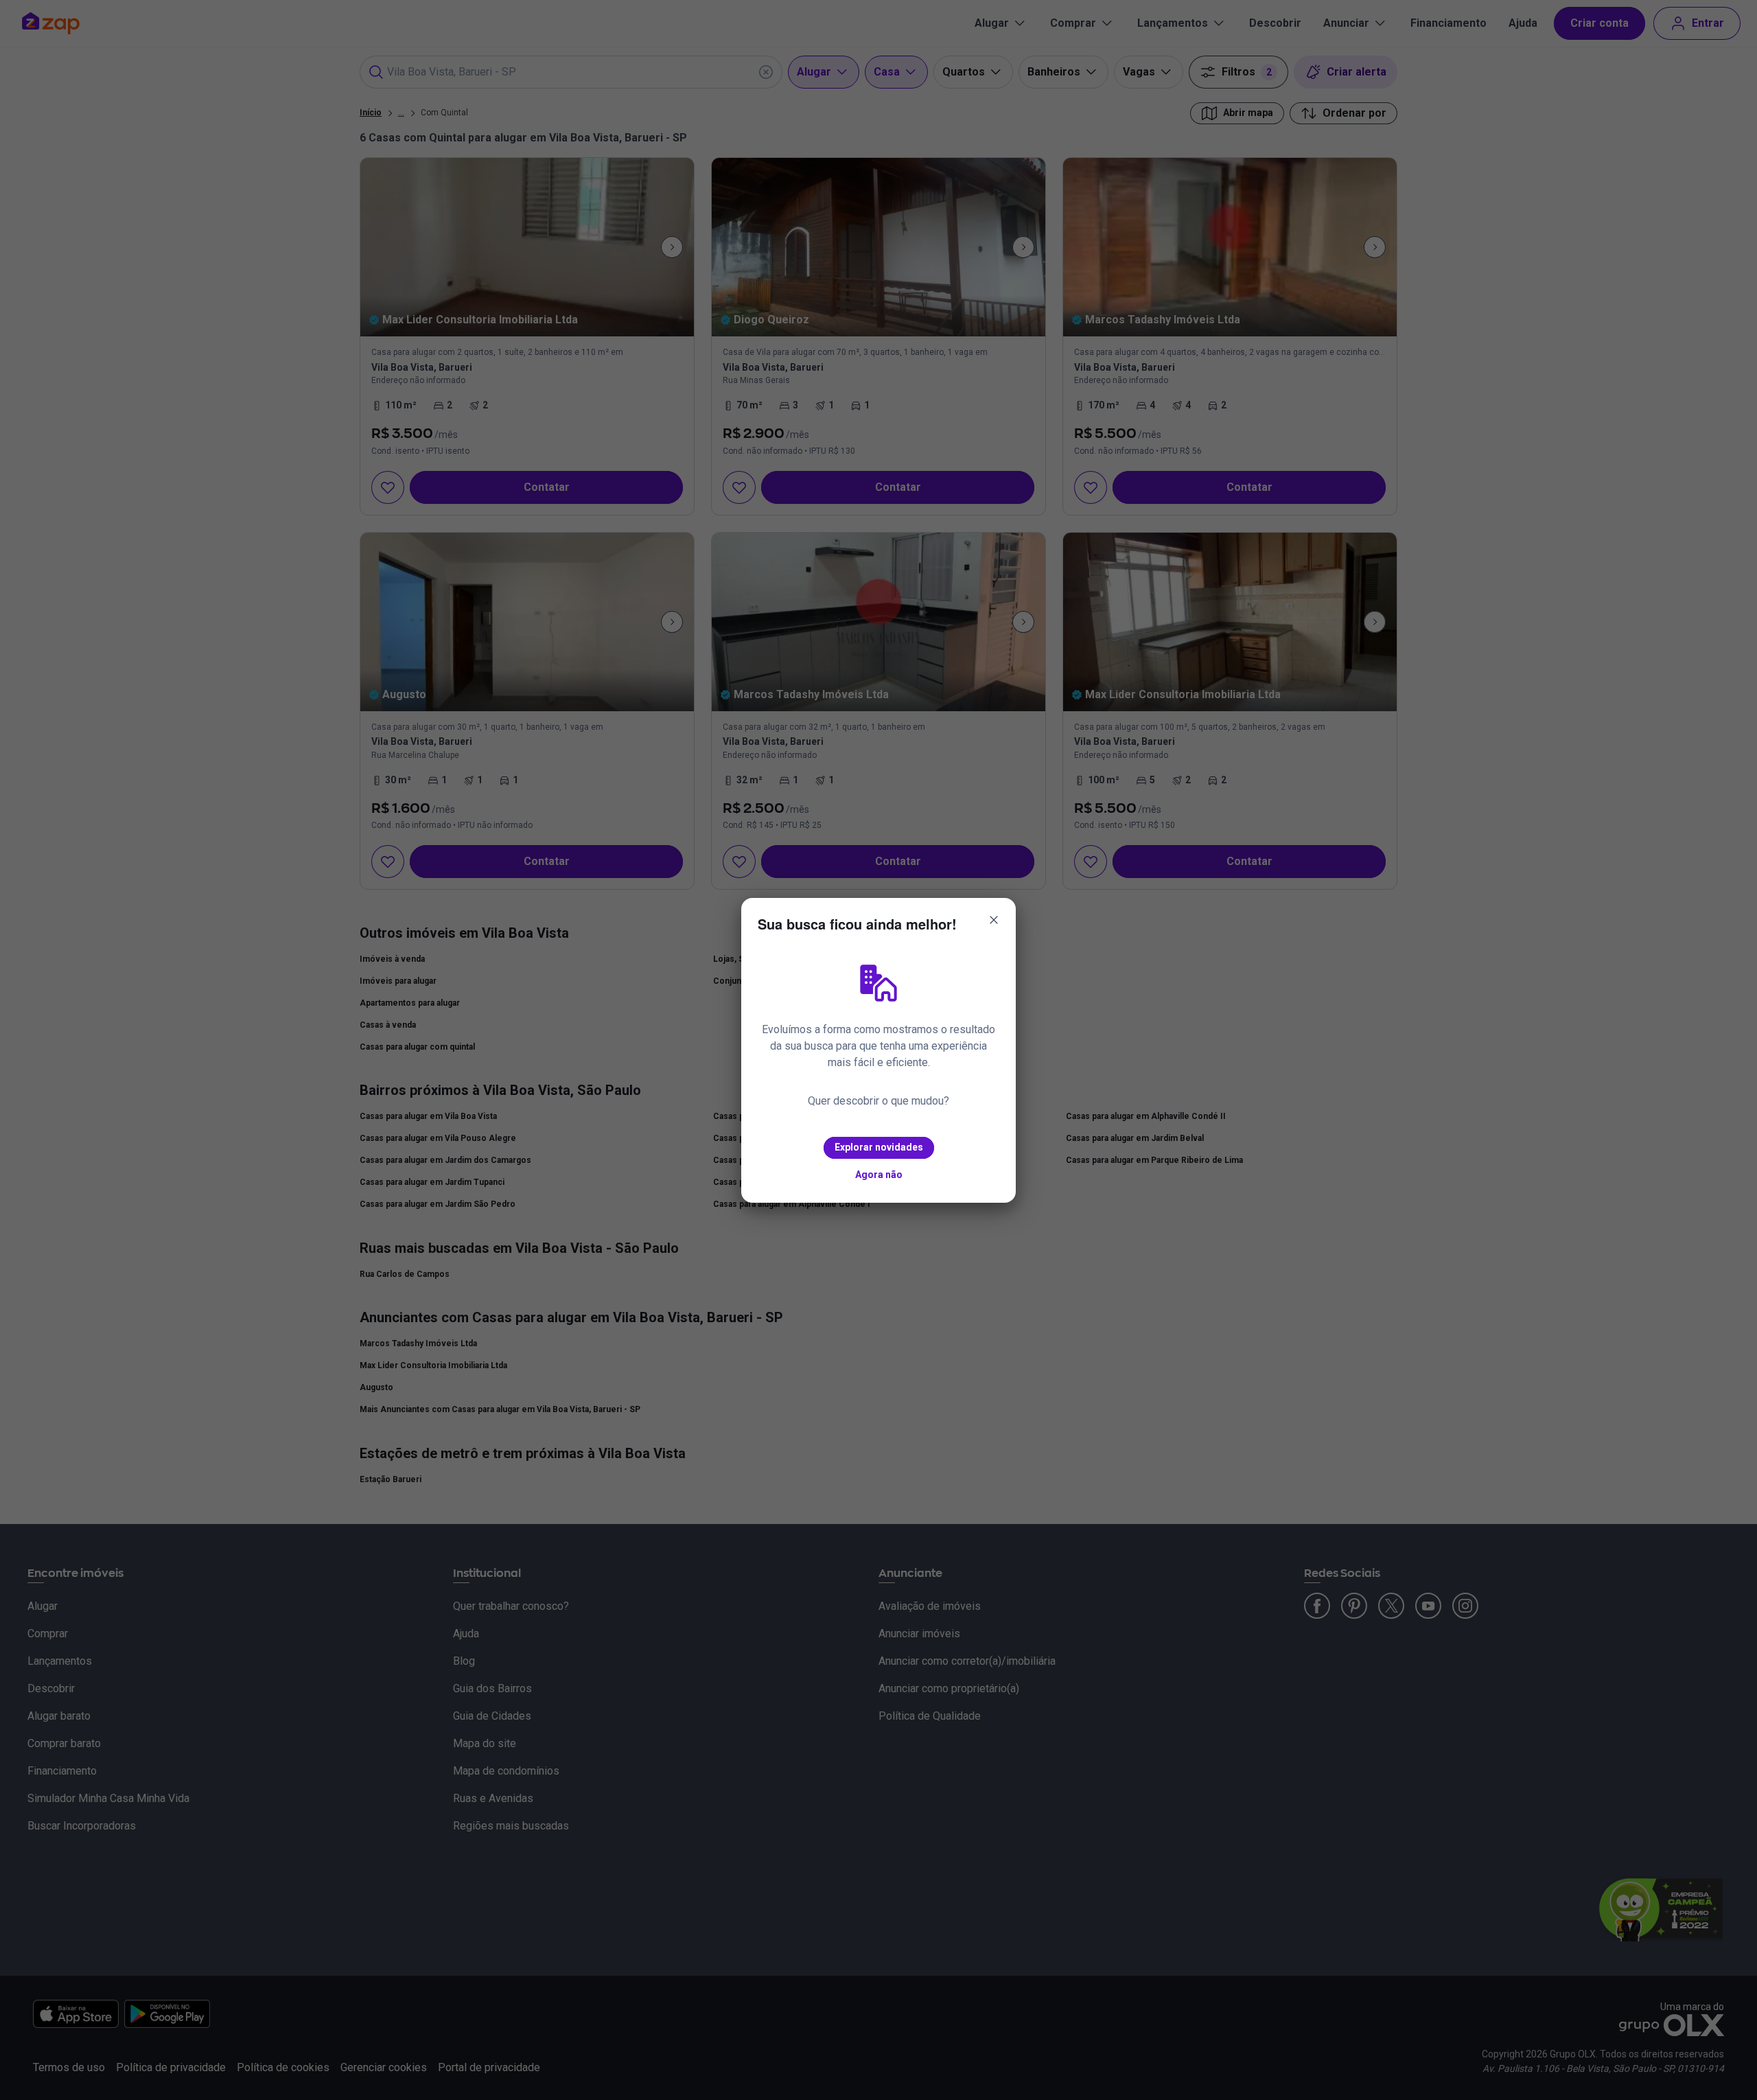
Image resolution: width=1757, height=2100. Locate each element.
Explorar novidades (879, 1147)
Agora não (879, 1175)
